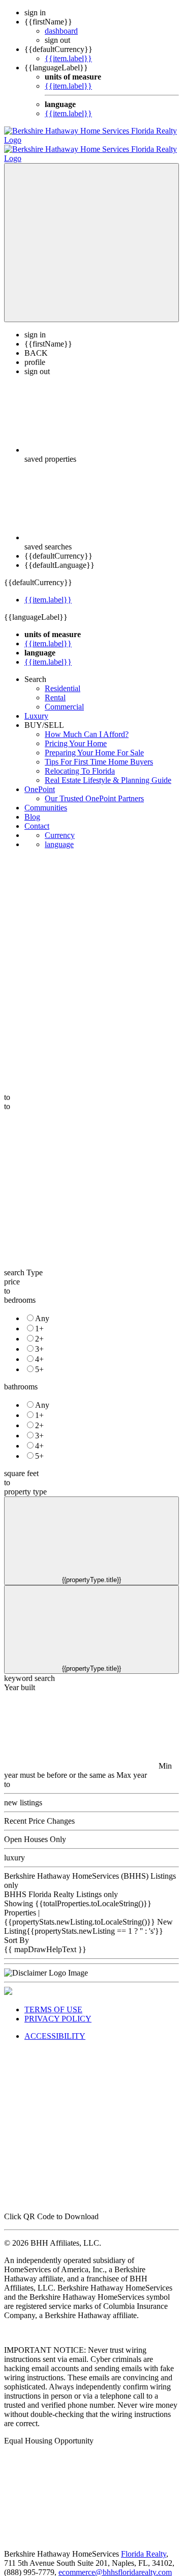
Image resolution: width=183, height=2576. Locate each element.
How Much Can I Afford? (87, 725)
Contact (37, 817)
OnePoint (40, 780)
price (12, 1272)
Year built (20, 1678)
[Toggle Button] (91, 233)
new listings (23, 1793)
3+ (39, 1340)
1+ (39, 1319)
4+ (39, 1350)
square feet (21, 1464)
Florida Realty (144, 2545)
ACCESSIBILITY (55, 2027)
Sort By (17, 1931)
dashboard (61, 31)
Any (42, 1309)
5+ (39, 1360)
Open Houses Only (35, 1830)
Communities (46, 798)
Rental (55, 688)
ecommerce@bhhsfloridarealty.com (115, 2563)
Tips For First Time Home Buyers (99, 753)
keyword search (29, 1669)
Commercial (64, 698)
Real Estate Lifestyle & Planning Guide (108, 771)
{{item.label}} (68, 58)
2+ (39, 1330)
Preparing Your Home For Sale (94, 743)
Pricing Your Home (76, 734)
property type (25, 1482)
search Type (23, 1263)
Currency (60, 826)
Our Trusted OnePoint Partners (94, 789)
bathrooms (21, 1377)
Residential (63, 679)
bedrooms (20, 1291)
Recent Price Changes (39, 1812)
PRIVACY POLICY (58, 2009)
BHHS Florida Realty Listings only (61, 1885)
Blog (32, 808)
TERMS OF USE (53, 2000)
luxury (14, 1848)
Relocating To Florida (80, 762)
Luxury (36, 707)
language (59, 835)
